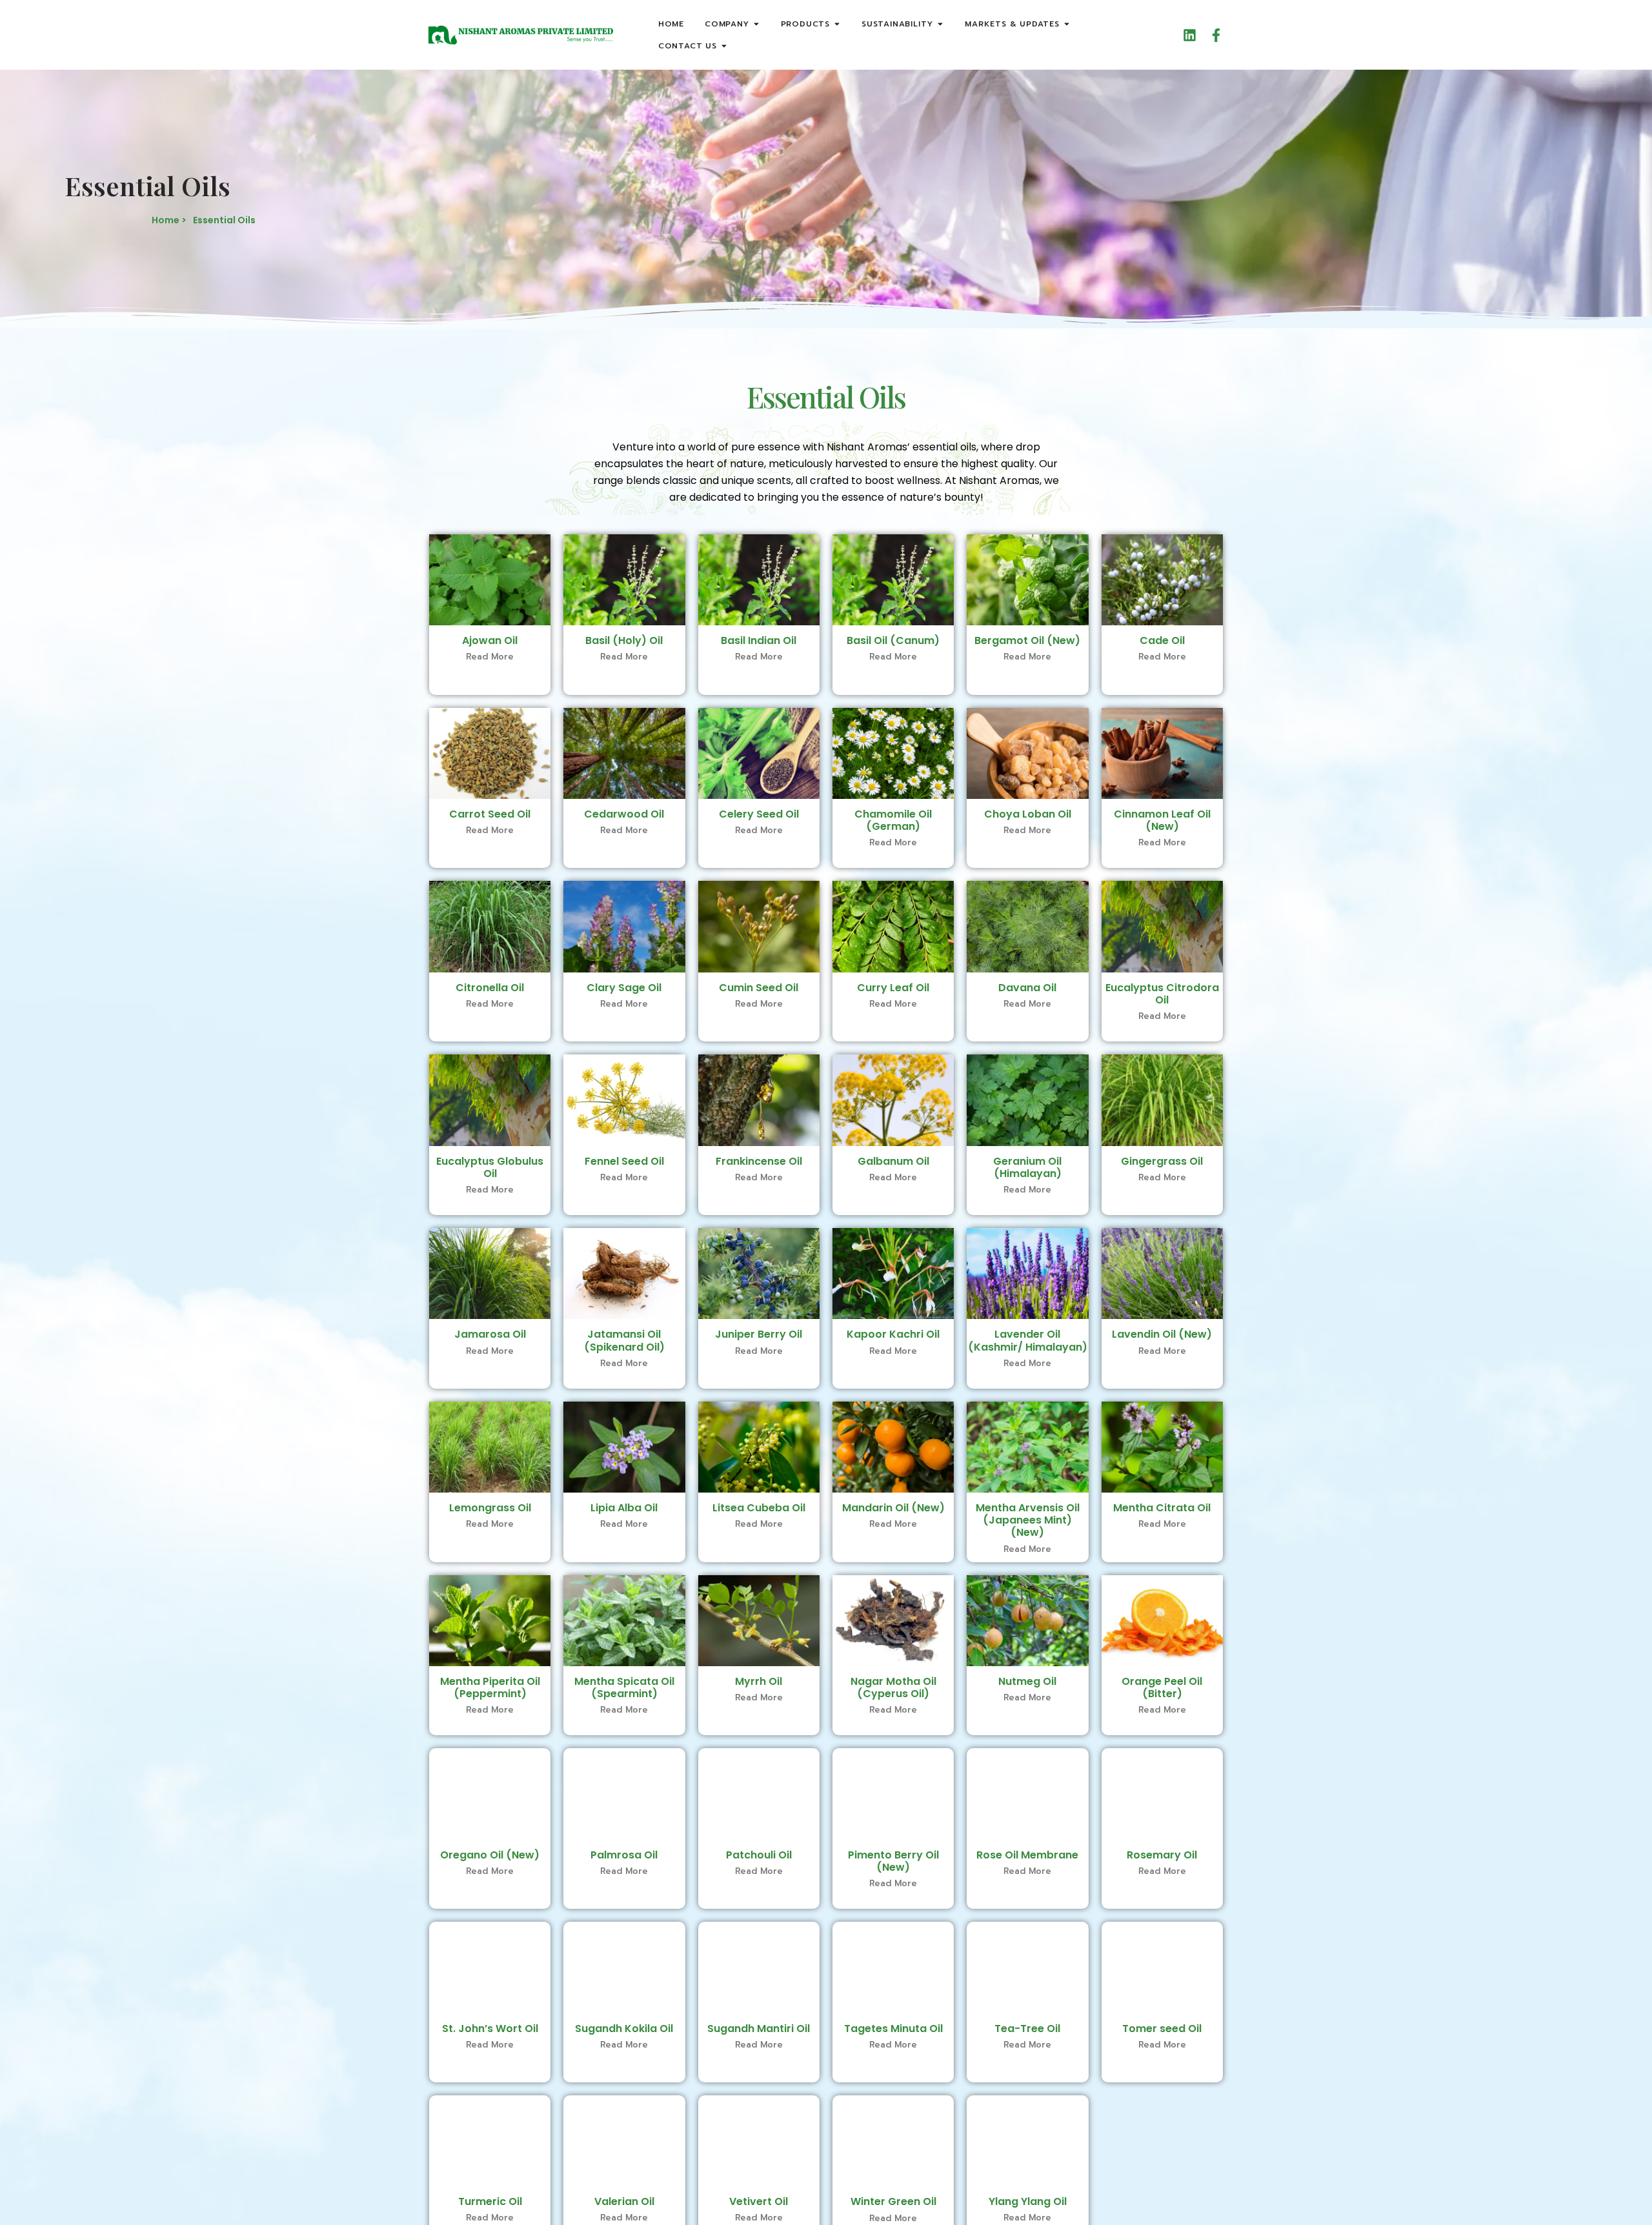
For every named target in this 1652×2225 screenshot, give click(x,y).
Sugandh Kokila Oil (624, 2029)
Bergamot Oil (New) (1027, 640)
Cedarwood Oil (624, 814)
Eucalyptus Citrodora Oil (1162, 994)
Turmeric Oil (490, 2201)
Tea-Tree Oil (1027, 2029)
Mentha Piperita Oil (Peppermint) (490, 1687)
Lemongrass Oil (490, 1508)
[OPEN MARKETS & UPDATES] (1067, 24)
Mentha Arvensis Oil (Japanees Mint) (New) (1028, 1520)
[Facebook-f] (1216, 35)
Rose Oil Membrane (1027, 1855)
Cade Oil (1162, 640)
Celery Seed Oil (759, 814)
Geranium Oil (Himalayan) (1027, 1167)
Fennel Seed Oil (624, 1161)
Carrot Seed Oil (490, 814)
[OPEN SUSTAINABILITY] (940, 24)
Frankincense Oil (759, 1161)
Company (727, 24)
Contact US (688, 46)
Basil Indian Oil (759, 640)
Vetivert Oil (759, 2201)
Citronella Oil (490, 988)
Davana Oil (1027, 988)
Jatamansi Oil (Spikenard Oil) (624, 1340)
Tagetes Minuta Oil (893, 2029)
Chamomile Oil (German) (893, 820)
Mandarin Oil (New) (893, 1508)
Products (805, 24)
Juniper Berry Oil (759, 1334)
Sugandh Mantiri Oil (759, 2029)
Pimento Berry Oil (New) (893, 1861)
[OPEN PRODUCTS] (837, 24)
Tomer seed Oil (1162, 2029)
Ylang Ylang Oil (1028, 2201)
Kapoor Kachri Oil (893, 1334)
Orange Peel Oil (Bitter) (1162, 1687)
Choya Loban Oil (1028, 814)
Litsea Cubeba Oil (759, 1508)
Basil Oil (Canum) (893, 640)
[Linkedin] (1190, 35)
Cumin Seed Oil (759, 988)
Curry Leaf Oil (893, 988)
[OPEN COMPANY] (756, 24)
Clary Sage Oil (624, 988)
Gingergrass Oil (1162, 1161)
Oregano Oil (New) (490, 1855)
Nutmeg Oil (1027, 1681)
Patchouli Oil (759, 1855)
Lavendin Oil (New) (1162, 1334)
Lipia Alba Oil (624, 1508)
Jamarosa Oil (490, 1334)
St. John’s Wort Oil (490, 2029)
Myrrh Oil (759, 1681)
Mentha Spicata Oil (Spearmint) (624, 1687)
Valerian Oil (624, 2201)
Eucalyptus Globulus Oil (490, 1167)
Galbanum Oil (893, 1161)
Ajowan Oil (490, 640)
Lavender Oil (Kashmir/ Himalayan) (1028, 1340)
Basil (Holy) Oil (624, 640)
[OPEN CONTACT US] (724, 46)
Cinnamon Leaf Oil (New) (1162, 820)
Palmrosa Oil (624, 1855)
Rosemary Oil (1162, 1855)
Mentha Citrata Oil (1162, 1508)
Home (671, 24)
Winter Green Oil (893, 2201)
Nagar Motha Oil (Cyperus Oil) (893, 1687)
